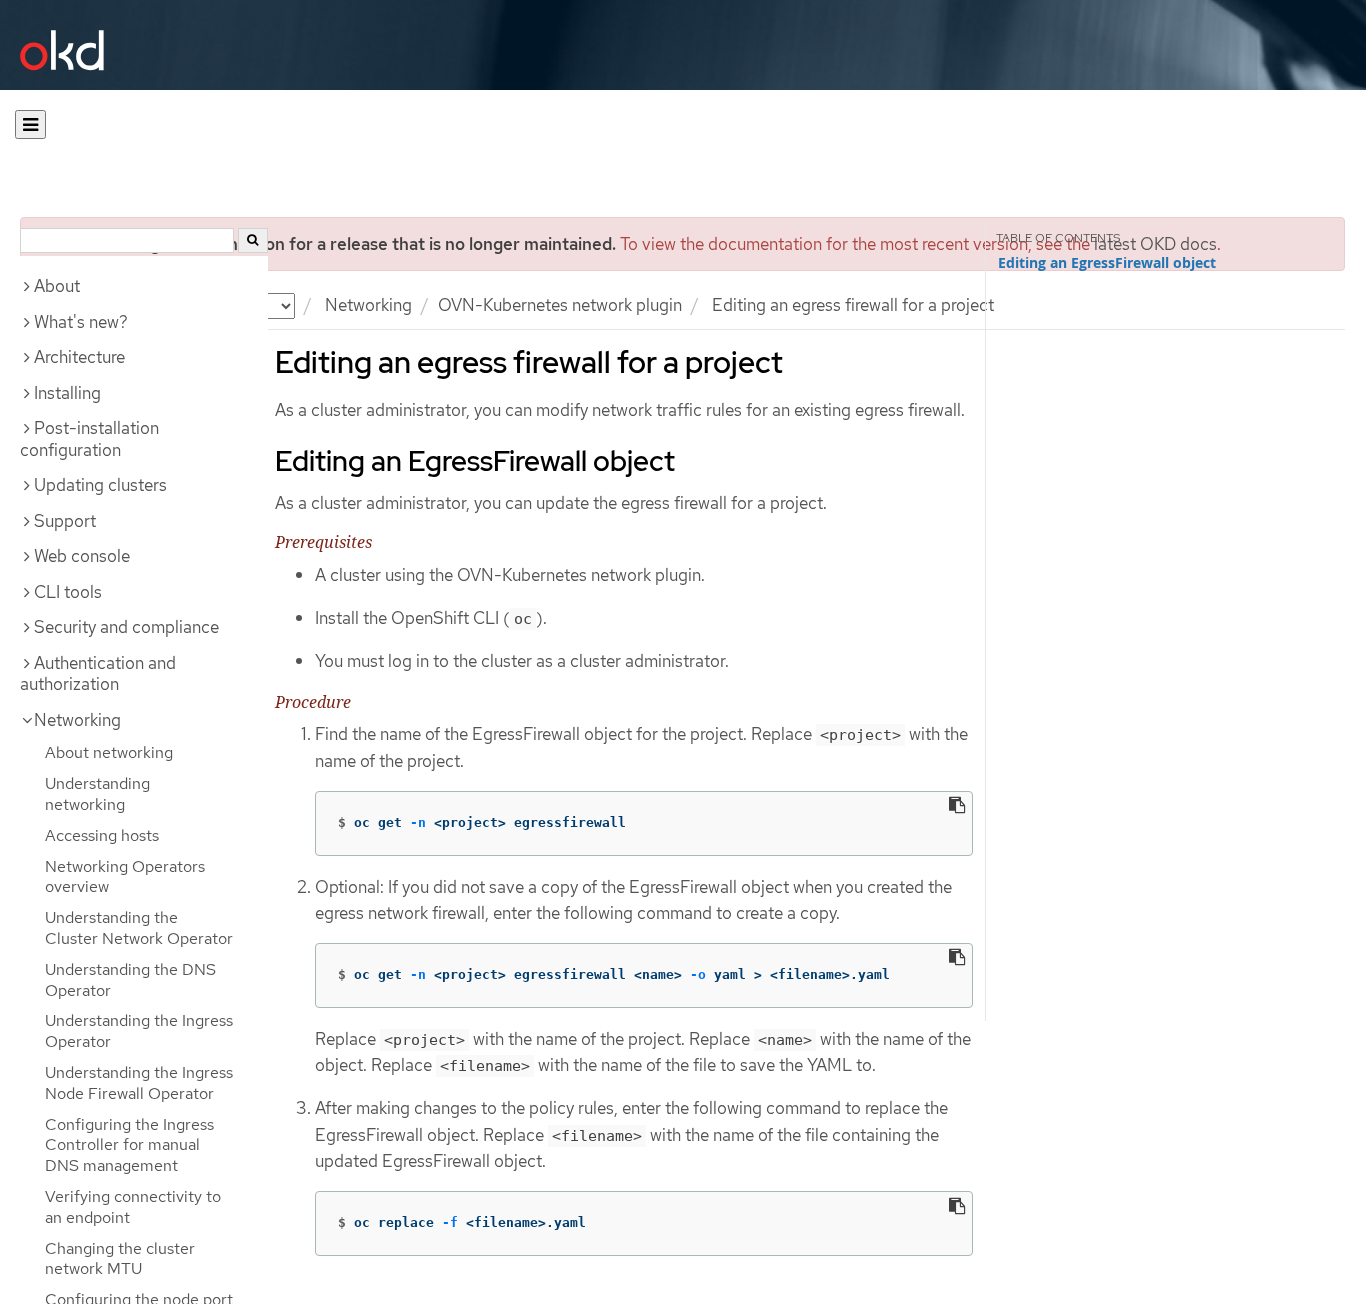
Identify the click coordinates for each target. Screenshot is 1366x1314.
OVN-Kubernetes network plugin (560, 305)
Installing (67, 393)
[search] (253, 240)
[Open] (30, 124)
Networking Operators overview (125, 877)
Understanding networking (97, 794)
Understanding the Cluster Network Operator (139, 928)
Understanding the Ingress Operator (139, 1031)
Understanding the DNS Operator (130, 980)
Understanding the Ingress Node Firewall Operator (139, 1083)
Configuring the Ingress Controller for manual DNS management (129, 1145)
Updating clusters (100, 485)
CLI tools (68, 592)
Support (65, 521)
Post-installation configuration (89, 439)
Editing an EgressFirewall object (1107, 263)
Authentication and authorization (98, 674)
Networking (368, 305)
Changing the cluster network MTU (120, 1259)
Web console (82, 556)
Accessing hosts (102, 835)
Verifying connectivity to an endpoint (133, 1207)
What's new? (81, 322)
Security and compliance (126, 627)
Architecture (79, 357)
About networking (109, 752)
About (57, 286)
